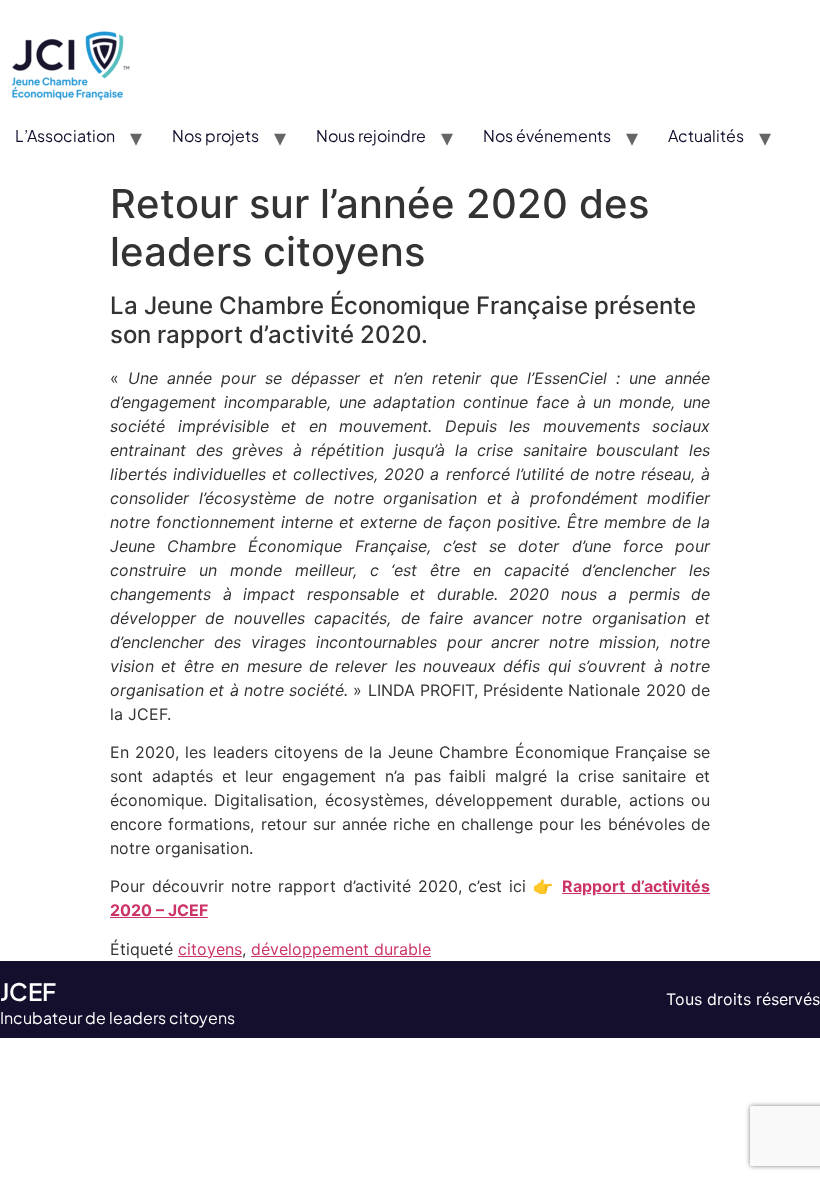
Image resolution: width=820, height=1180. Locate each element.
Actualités (706, 135)
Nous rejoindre (371, 135)
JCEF (28, 991)
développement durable (341, 949)
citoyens (210, 949)
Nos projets (215, 135)
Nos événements (547, 135)
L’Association (65, 135)
